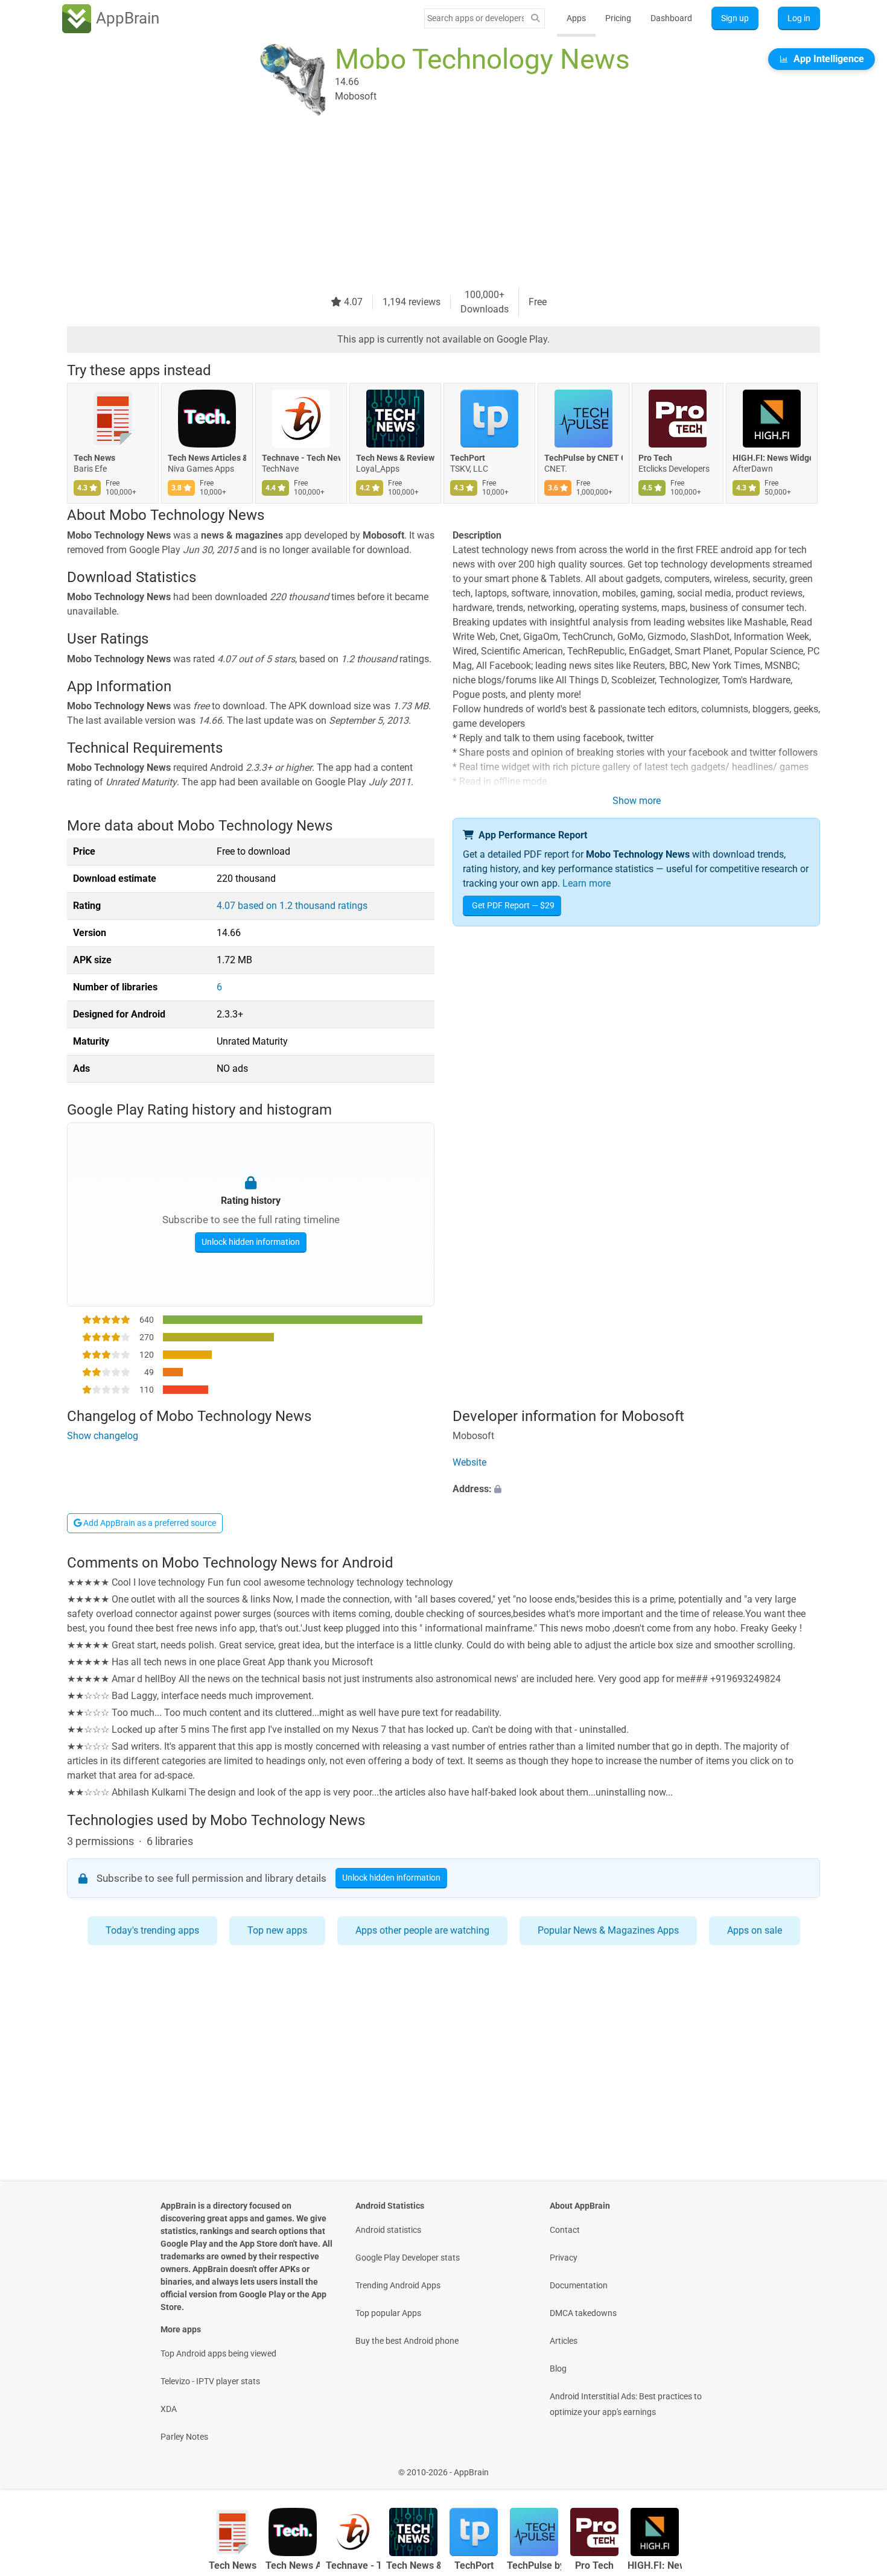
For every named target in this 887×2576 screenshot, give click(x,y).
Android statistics (388, 2230)
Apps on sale (755, 1930)
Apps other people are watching (422, 1930)
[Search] (535, 18)
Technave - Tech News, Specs (301, 458)
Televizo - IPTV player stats (210, 2381)
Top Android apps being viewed (218, 2353)
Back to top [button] (857, 2466)
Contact (565, 2230)
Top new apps (277, 1930)
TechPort (468, 458)
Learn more (587, 883)
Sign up (735, 18)
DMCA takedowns (583, 2313)
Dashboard (671, 18)
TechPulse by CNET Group (583, 458)
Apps (576, 18)
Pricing (618, 18)
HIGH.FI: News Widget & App (772, 458)
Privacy (564, 2258)
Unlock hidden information (251, 1242)
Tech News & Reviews (395, 458)
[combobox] (475, 18)
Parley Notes (184, 2437)
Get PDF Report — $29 (513, 905)
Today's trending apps (152, 1930)
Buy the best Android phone (407, 2341)
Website (469, 1462)
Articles (564, 2341)
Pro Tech (655, 458)
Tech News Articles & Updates (207, 458)
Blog (558, 2369)
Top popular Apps (388, 2313)
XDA (169, 2409)
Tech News (94, 458)
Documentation (579, 2285)
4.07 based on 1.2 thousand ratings (292, 906)
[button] (636, 1489)
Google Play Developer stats (408, 2258)
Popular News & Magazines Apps (608, 1930)
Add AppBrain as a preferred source (149, 1523)
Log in (799, 18)
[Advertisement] (429, 203)
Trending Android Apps (398, 2285)
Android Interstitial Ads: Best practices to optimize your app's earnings (626, 2404)
